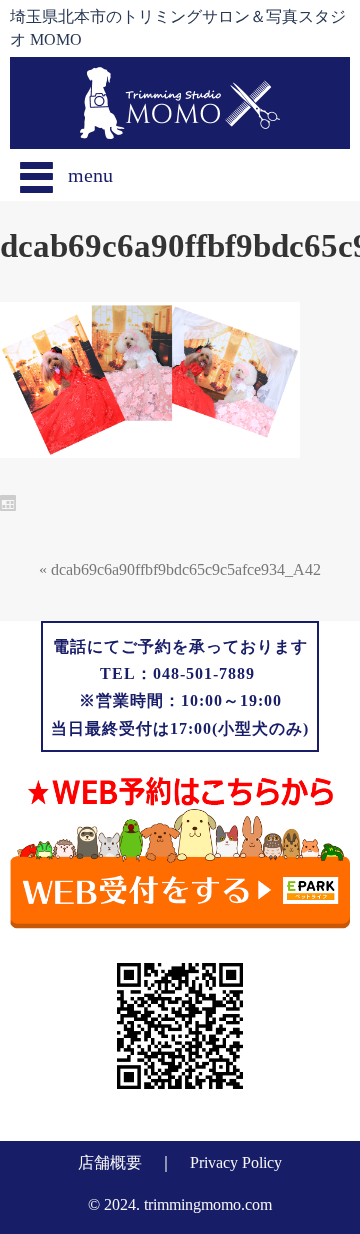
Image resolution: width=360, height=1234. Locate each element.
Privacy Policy (236, 1162)
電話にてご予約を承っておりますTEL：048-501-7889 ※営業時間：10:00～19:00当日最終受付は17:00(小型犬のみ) (180, 687)
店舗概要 (110, 1162)
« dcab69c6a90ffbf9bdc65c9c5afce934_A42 (180, 569)
